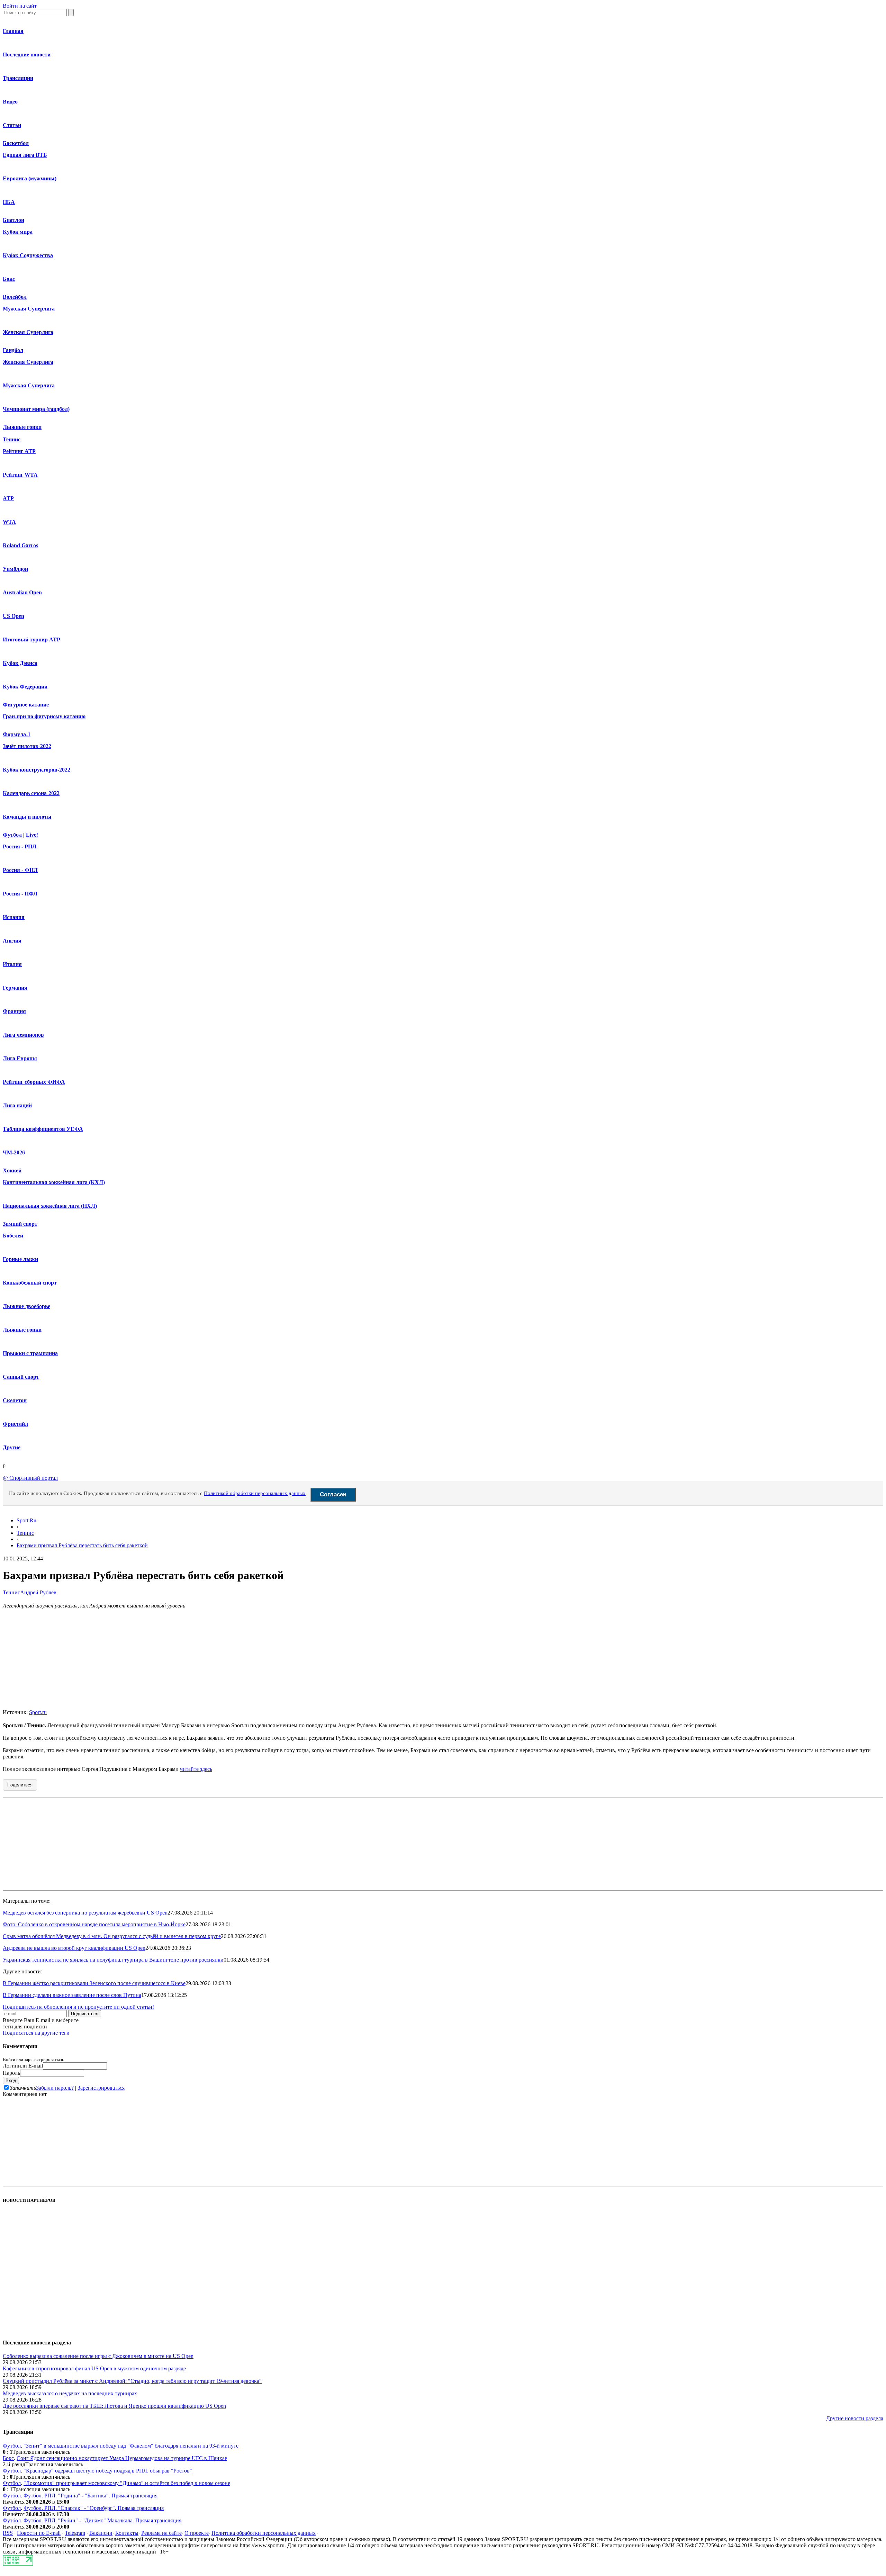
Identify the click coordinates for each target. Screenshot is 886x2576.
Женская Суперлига (28, 332)
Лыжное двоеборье (26, 1306)
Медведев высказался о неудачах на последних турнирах (70, 2393)
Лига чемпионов (23, 1035)
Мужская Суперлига (29, 309)
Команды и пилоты (27, 817)
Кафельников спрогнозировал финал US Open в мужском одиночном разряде (94, 2368)
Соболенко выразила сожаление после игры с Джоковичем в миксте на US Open (98, 2356)
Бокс (9, 279)
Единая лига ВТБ (25, 155)
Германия (15, 988)
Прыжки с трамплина (30, 1353)
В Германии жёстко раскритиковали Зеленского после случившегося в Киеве (94, 1983)
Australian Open (22, 592)
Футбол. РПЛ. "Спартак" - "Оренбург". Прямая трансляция (94, 2508)
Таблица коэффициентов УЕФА (43, 1129)
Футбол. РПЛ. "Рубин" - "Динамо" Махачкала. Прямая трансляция (102, 2520)
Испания (14, 917)
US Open (13, 616)
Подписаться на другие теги (36, 2033)
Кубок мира (18, 232)
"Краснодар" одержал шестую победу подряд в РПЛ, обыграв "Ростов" (108, 2471)
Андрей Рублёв (38, 1592)
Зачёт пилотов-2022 (27, 746)
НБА (9, 202)
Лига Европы (20, 1058)
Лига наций (17, 1105)
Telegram (75, 2533)
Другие (12, 1447)
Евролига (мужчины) (30, 178)
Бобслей (13, 1236)
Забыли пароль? (55, 2088)
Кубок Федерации (25, 687)
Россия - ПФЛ (20, 894)
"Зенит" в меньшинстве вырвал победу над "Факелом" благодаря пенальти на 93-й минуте (131, 2446)
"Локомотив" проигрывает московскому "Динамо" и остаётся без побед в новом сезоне (127, 2483)
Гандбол (13, 350)
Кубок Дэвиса (20, 663)
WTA (9, 522)
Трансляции (18, 78)
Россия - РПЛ (20, 846)
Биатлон (13, 220)
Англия (12, 941)
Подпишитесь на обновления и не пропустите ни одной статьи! (78, 2007)
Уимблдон (15, 569)
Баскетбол (16, 143)
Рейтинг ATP (19, 451)
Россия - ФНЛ (20, 870)
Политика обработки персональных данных (264, 2533)
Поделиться (20, 1785)
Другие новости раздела (855, 2418)
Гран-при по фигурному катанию (44, 716)
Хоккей (12, 1170)
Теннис (12, 439)
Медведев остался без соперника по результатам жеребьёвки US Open (85, 1913)
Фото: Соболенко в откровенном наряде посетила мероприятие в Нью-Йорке (94, 1924)
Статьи (12, 125)
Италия (12, 964)
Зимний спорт (20, 1224)
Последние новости (27, 55)
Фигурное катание (26, 705)
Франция (14, 1011)
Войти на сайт (20, 6)
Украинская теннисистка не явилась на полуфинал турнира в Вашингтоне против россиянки (113, 1960)
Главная (13, 31)
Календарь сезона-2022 (31, 793)
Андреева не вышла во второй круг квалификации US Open (74, 1948)
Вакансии (101, 2533)
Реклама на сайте (161, 2533)
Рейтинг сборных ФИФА (34, 1082)
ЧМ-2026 (14, 1152)
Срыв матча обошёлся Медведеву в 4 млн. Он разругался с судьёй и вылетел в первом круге (112, 1936)
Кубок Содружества (28, 255)
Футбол (12, 835)
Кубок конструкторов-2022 (37, 770)
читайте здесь (196, 1769)
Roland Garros (20, 545)
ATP (8, 498)
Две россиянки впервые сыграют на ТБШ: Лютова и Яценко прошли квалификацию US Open (114, 2406)
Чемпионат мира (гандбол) (36, 409)
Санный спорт (21, 1377)
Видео (10, 102)
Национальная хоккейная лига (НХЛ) (50, 1206)
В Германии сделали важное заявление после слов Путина (72, 1995)
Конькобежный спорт (30, 1283)
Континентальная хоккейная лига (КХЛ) (54, 1182)
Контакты (127, 2533)
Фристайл (15, 1424)
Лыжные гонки (22, 427)
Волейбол (15, 297)
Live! (32, 835)
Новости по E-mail (39, 2533)
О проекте (197, 2533)
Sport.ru (38, 1712)
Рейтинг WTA (20, 475)
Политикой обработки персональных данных (255, 1493)
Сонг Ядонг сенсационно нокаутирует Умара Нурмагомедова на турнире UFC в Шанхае (122, 2458)
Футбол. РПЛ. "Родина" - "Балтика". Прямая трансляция (91, 2496)
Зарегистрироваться (101, 2088)
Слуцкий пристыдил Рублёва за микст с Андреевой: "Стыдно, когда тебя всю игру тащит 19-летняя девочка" (132, 2381)
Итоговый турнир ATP (31, 640)
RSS (8, 2533)
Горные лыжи (20, 1259)
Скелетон (15, 1400)
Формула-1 (17, 734)
